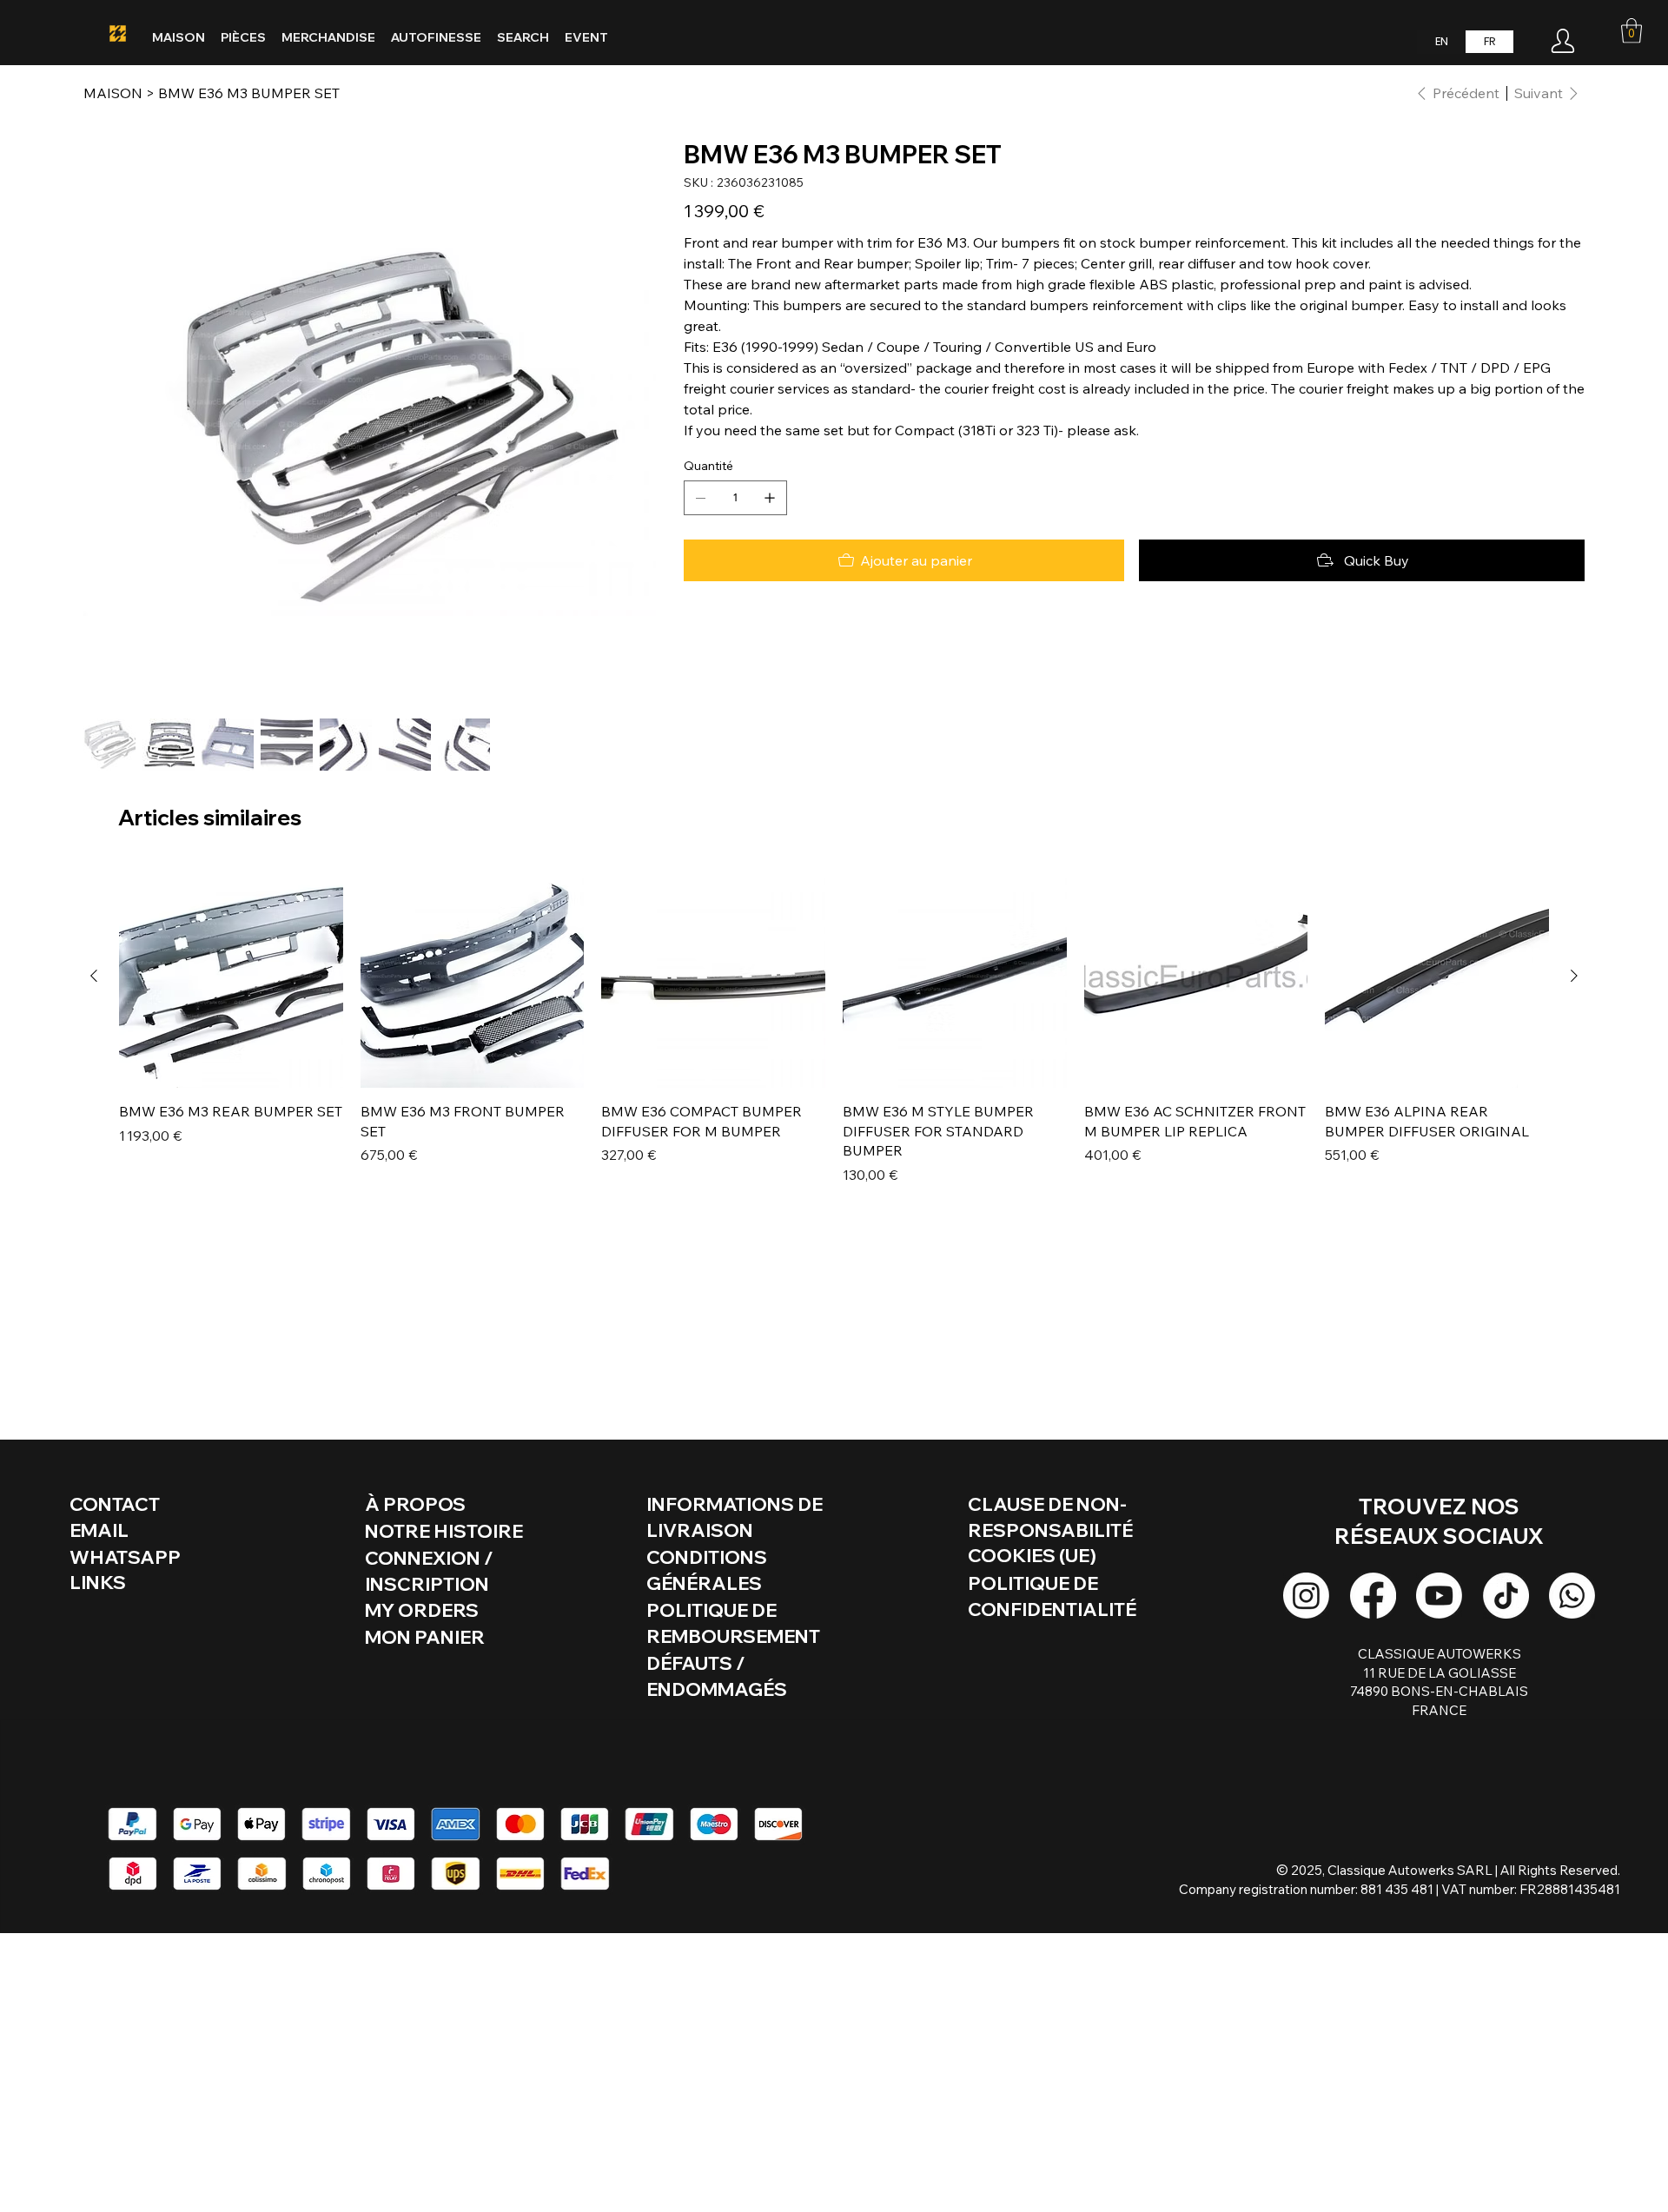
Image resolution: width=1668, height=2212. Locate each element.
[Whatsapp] (1572, 1596)
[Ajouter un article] (770, 498)
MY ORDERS (422, 1610)
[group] (834, 1034)
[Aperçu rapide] (231, 977)
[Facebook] (1373, 1596)
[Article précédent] (94, 976)
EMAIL (99, 1530)
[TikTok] (1506, 1596)
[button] (1632, 31)
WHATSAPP (125, 1557)
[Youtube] (1439, 1596)
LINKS (98, 1582)
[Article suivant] (1574, 976)
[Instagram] (1306, 1596)
